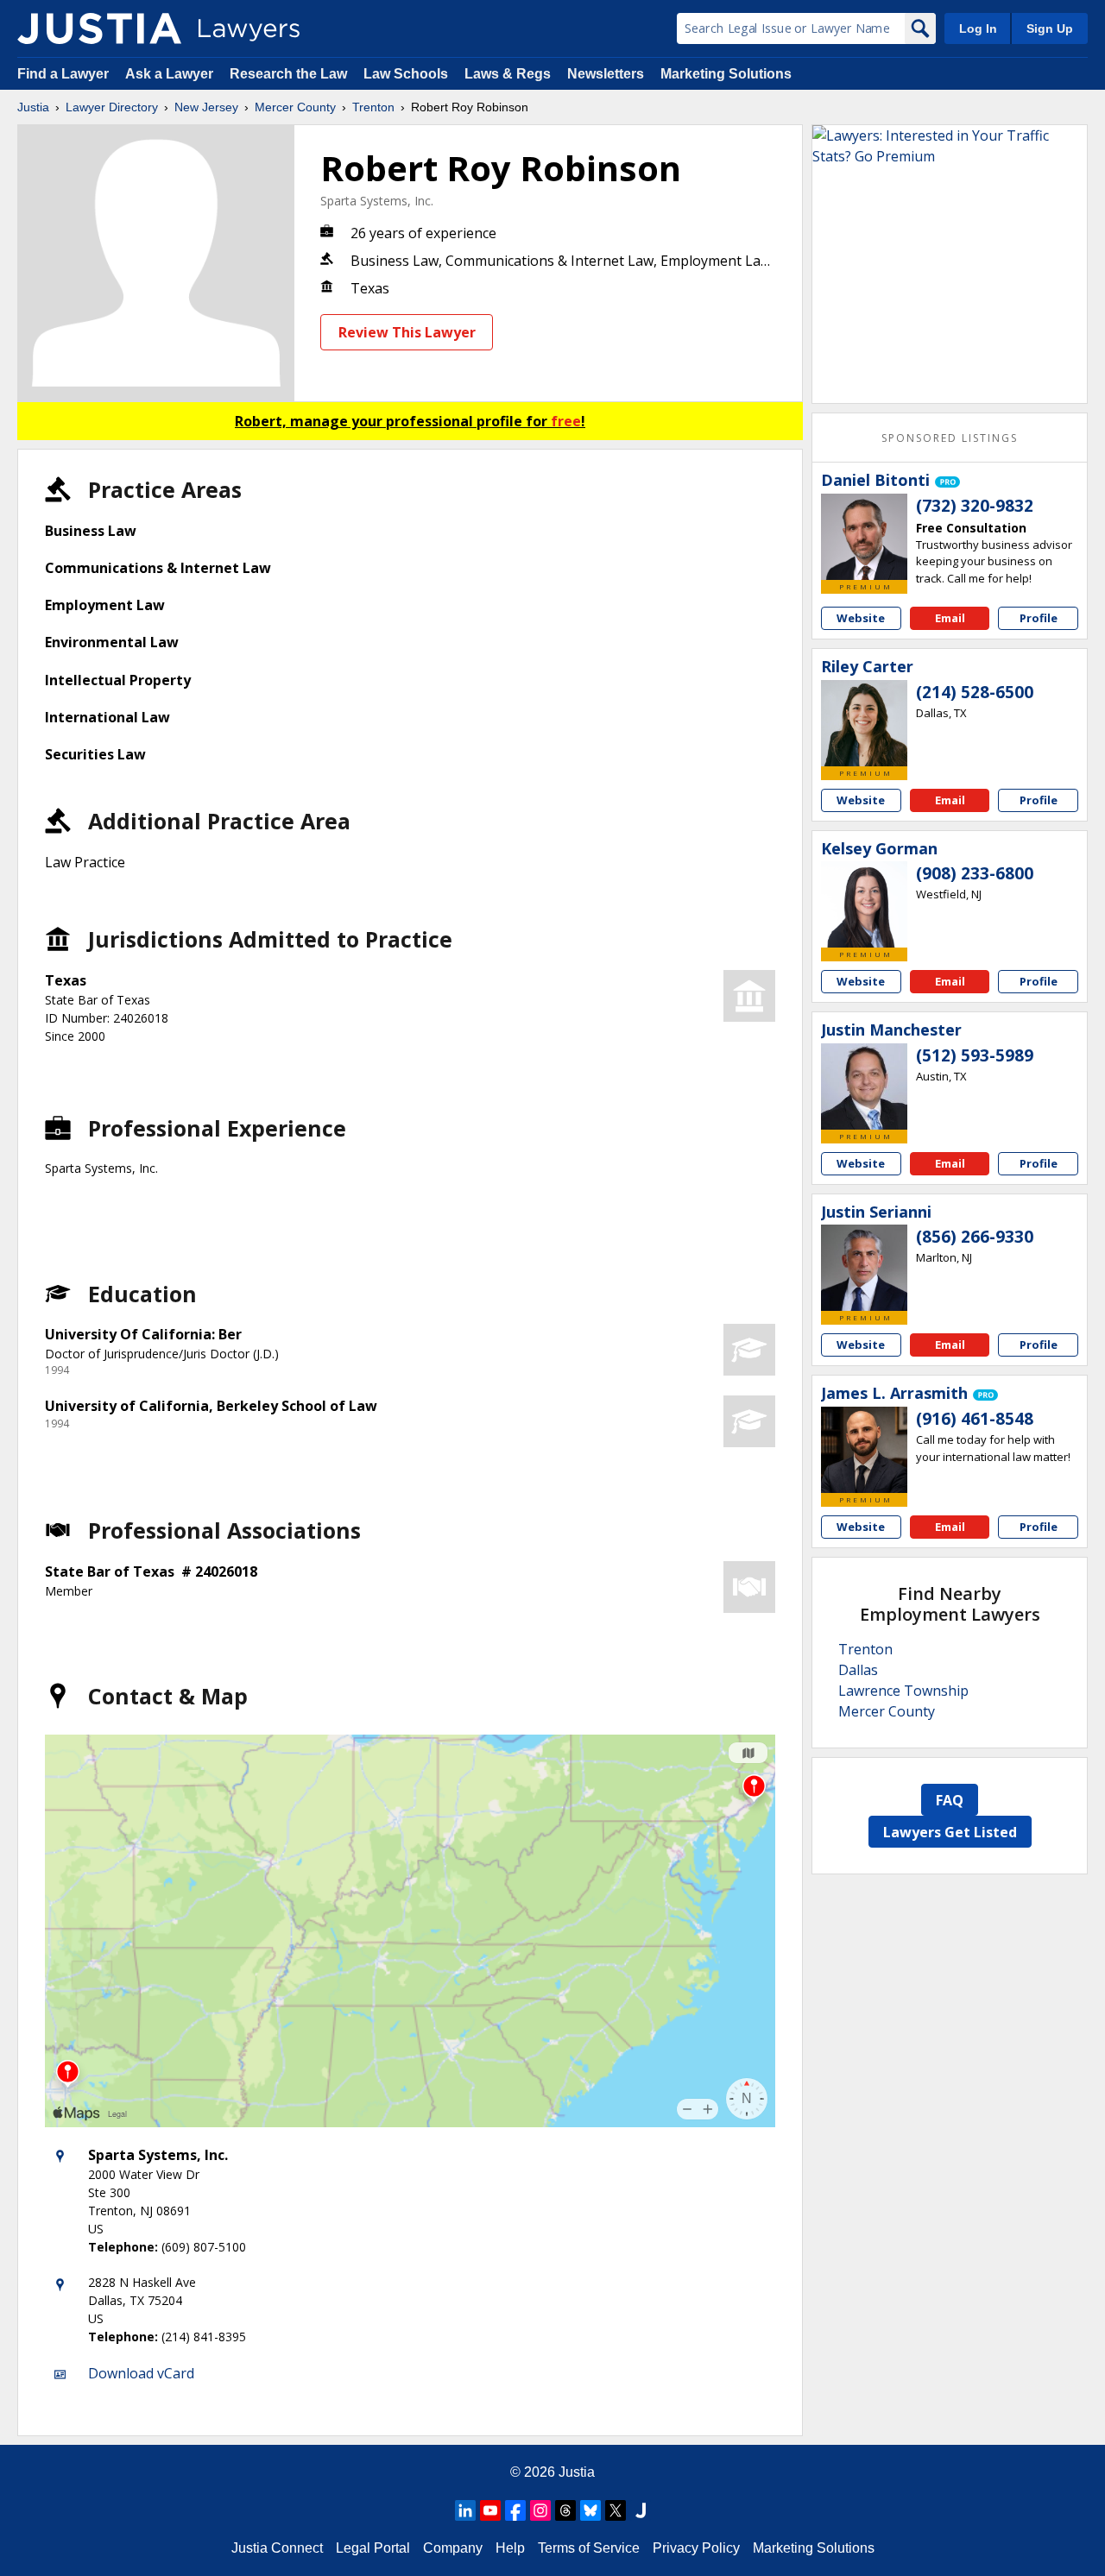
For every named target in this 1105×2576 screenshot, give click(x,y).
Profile (1039, 618)
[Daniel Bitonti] (864, 537)
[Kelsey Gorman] (864, 904)
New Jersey (206, 107)
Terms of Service (589, 2548)
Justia (33, 107)
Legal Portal (373, 2548)
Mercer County (295, 107)
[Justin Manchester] (864, 1086)
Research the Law (288, 74)
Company (453, 2548)
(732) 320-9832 (975, 506)
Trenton (373, 107)
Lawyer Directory (112, 107)
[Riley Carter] (864, 723)
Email (950, 618)
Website (861, 618)
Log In (978, 28)
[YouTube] (490, 2510)
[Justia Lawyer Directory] (99, 28)
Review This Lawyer (407, 332)
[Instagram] (540, 2510)
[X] (616, 2510)
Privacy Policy (696, 2548)
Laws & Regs (508, 74)
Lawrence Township (903, 1691)
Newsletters (606, 74)
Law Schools (406, 74)
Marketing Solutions (726, 74)
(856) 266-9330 (975, 1237)
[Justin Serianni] (864, 1268)
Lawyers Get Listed (950, 1832)
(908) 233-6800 (975, 873)
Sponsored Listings (950, 438)
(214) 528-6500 (975, 692)
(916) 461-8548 (975, 1419)
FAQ (950, 1800)
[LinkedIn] (465, 2510)
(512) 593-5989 (975, 1055)
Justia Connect (277, 2548)
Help (510, 2548)
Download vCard (141, 2373)
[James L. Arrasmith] (864, 1450)
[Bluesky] (590, 2510)
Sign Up (1050, 28)
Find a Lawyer (63, 74)
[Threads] (565, 2510)
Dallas (858, 1670)
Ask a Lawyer (171, 74)
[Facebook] (515, 2510)
